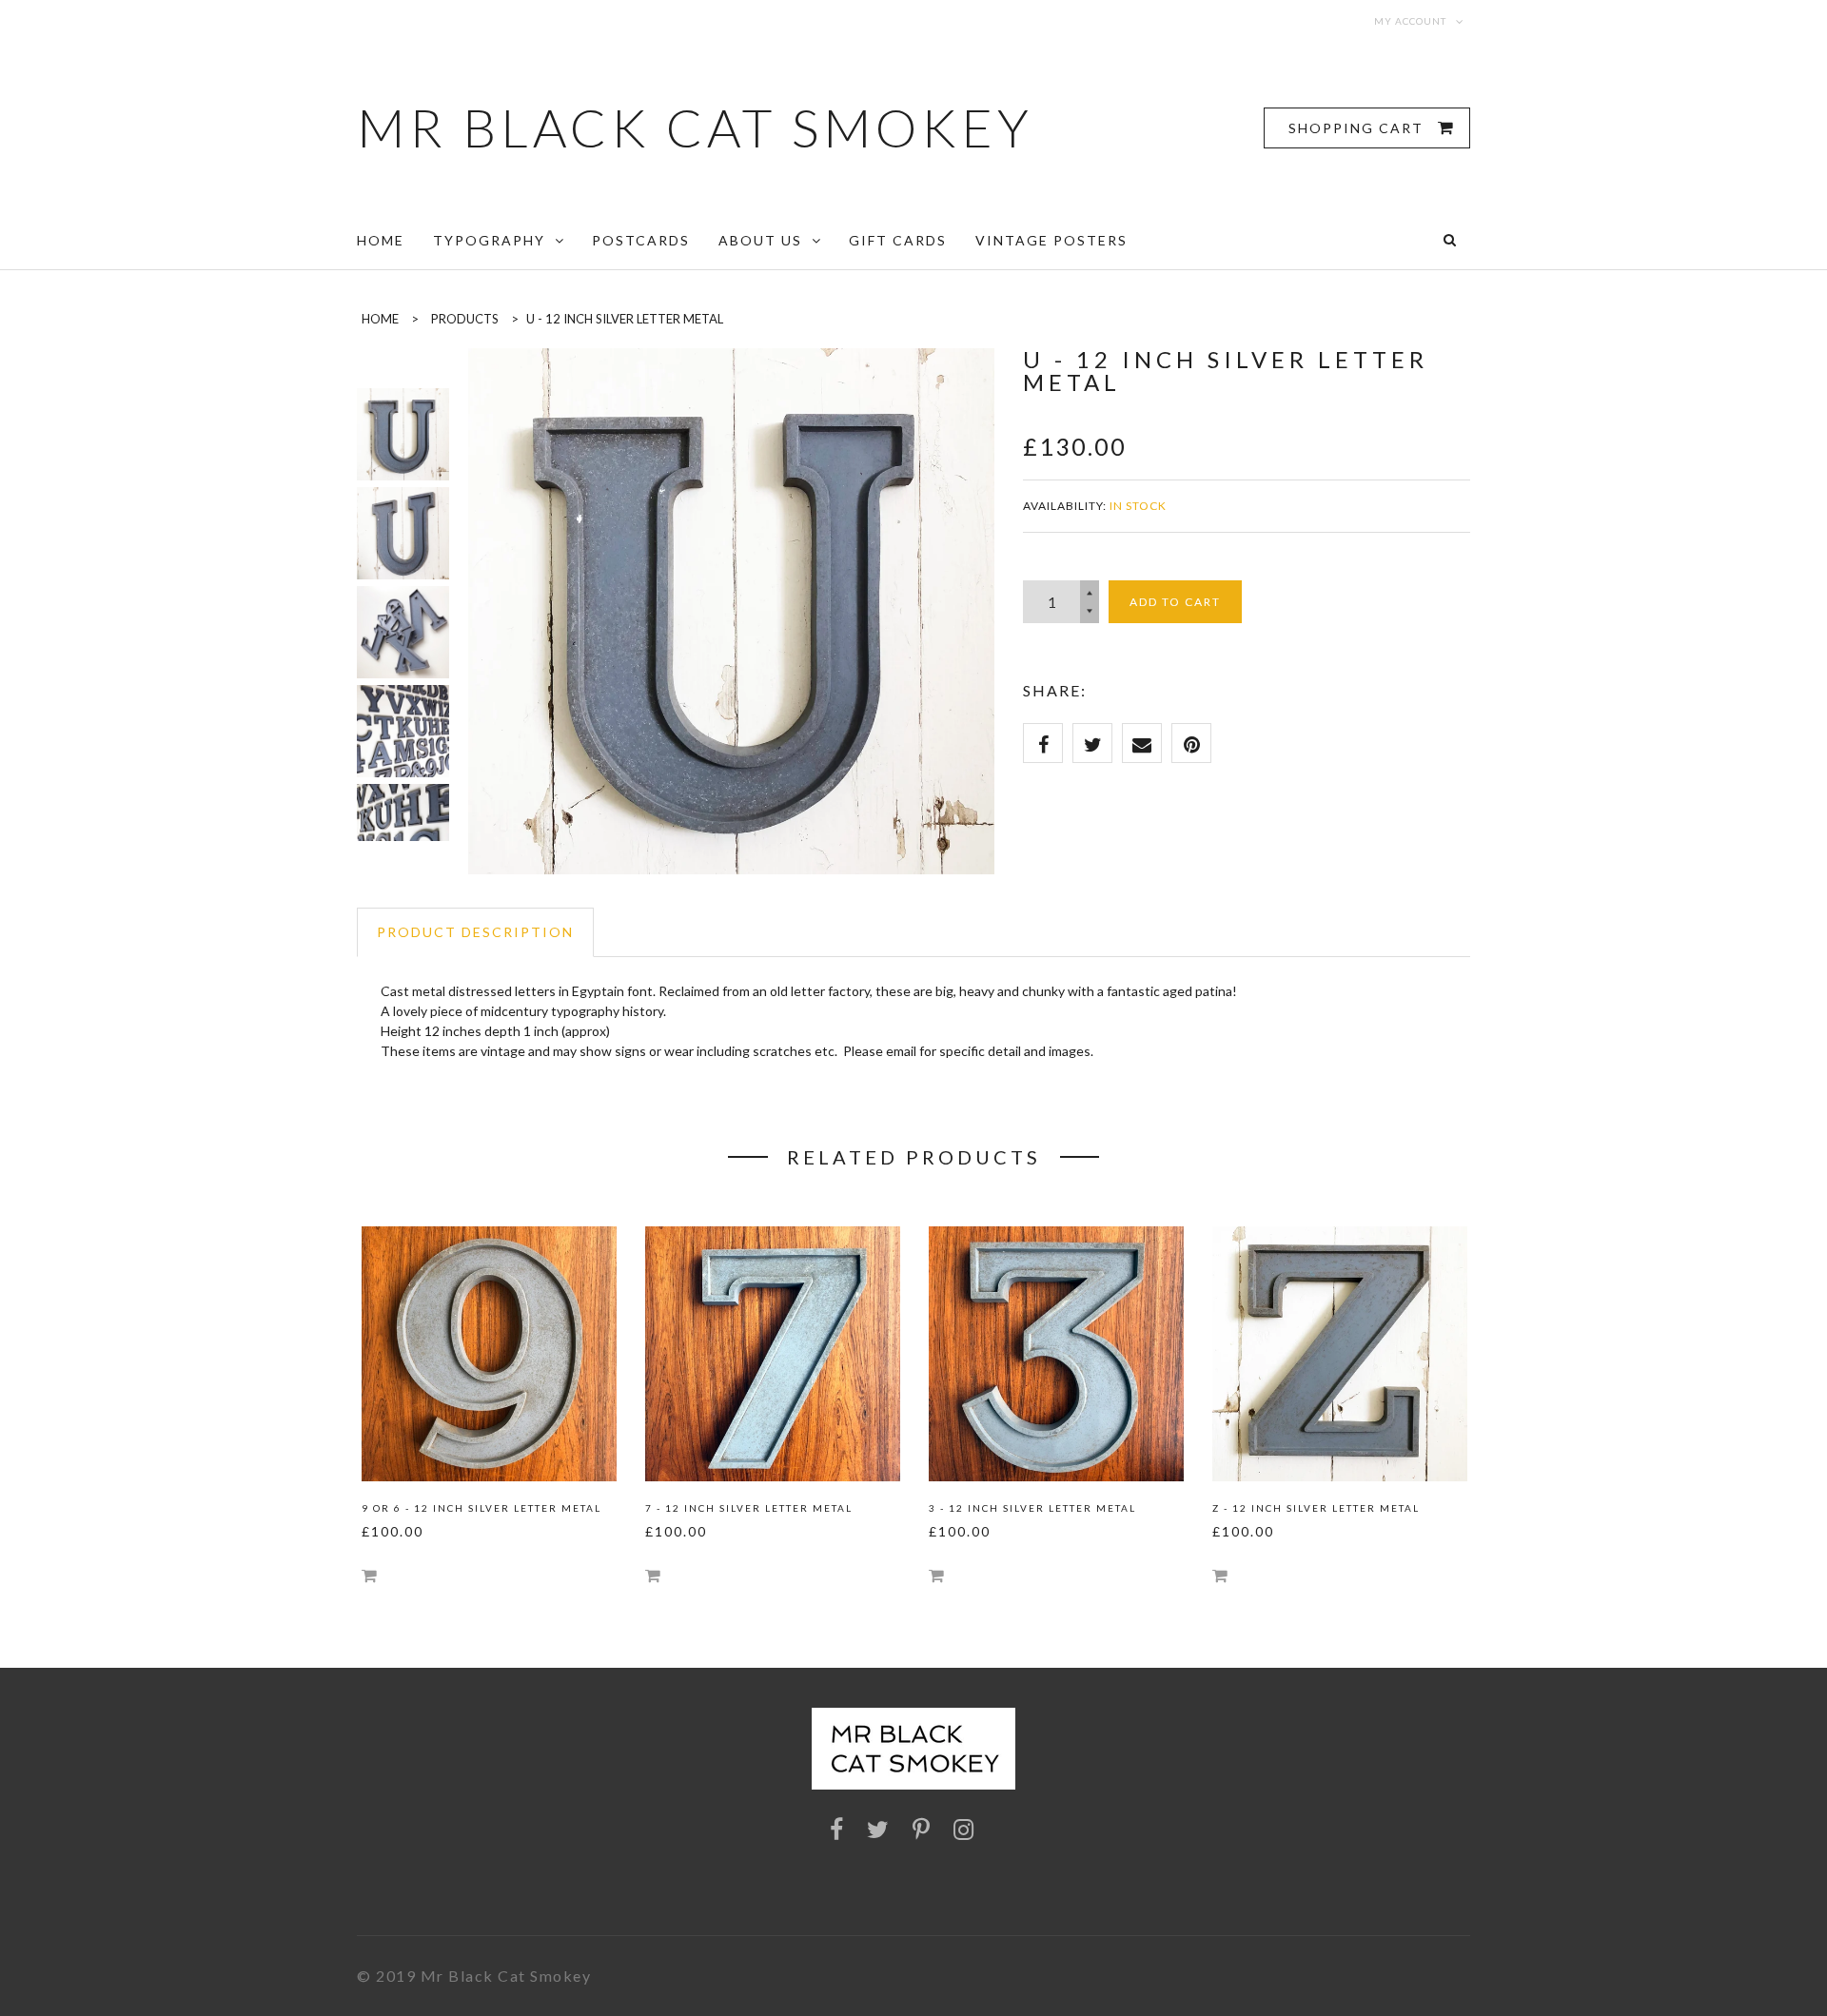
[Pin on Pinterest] (1191, 743)
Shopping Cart (1358, 128)
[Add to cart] (369, 1575)
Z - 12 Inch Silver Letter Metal (1316, 1508)
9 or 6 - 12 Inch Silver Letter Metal (481, 1508)
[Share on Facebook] (1043, 743)
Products (465, 319)
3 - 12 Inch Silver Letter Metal (1032, 1508)
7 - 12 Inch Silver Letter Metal (749, 1508)
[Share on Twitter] (1092, 743)
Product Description (475, 932)
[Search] (1450, 240)
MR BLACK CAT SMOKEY (695, 127)
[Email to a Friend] (1142, 743)
